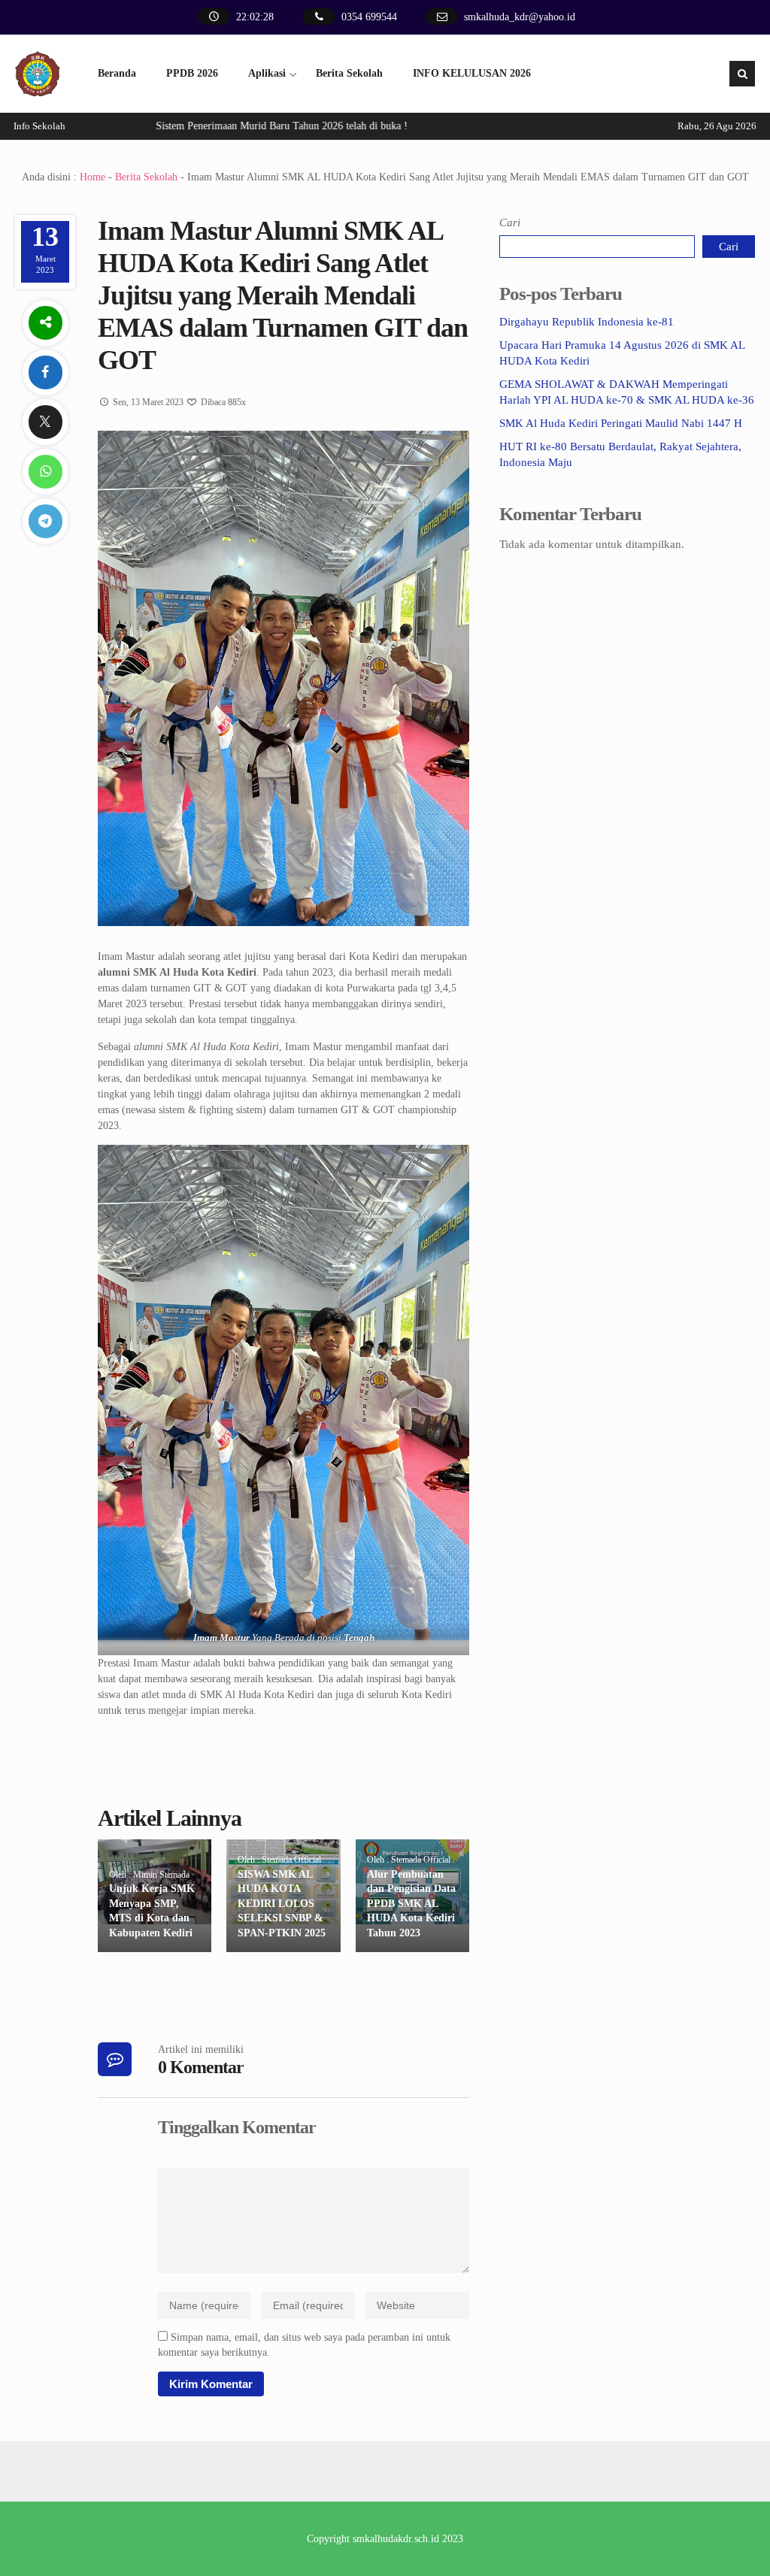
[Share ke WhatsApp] (45, 472)
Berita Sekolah (349, 73)
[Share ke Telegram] (45, 521)
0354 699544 (369, 17)
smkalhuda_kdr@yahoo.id (520, 17)
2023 (453, 2539)
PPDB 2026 (192, 73)
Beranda (117, 73)
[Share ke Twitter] (45, 422)
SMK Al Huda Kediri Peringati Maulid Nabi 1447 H (621, 423)
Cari (510, 222)
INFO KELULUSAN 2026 (472, 73)
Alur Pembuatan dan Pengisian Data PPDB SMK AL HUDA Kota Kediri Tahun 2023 (411, 1904)
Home (92, 177)
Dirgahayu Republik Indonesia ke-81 (587, 322)
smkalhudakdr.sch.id (396, 2539)
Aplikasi (267, 73)
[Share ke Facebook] (45, 372)
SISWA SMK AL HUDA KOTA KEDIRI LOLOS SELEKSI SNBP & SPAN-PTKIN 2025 (282, 1904)
